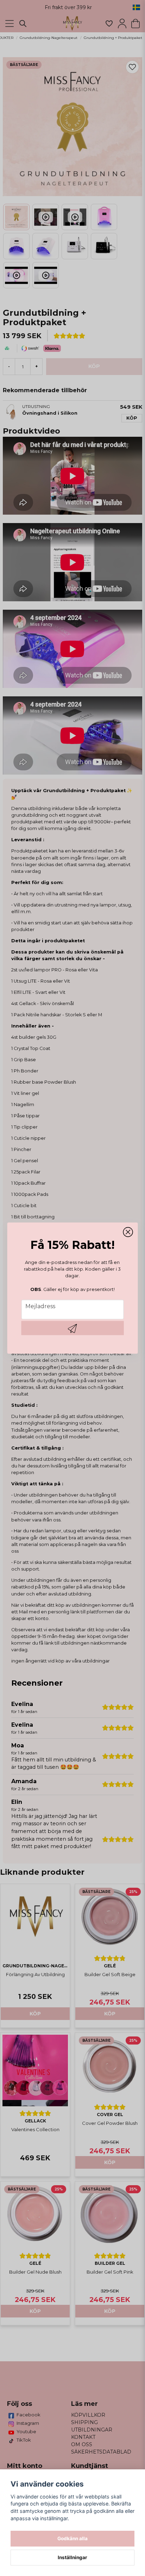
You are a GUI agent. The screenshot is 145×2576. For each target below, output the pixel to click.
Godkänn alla (72, 2538)
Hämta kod (73, 1328)
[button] (128, 1232)
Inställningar (72, 2557)
